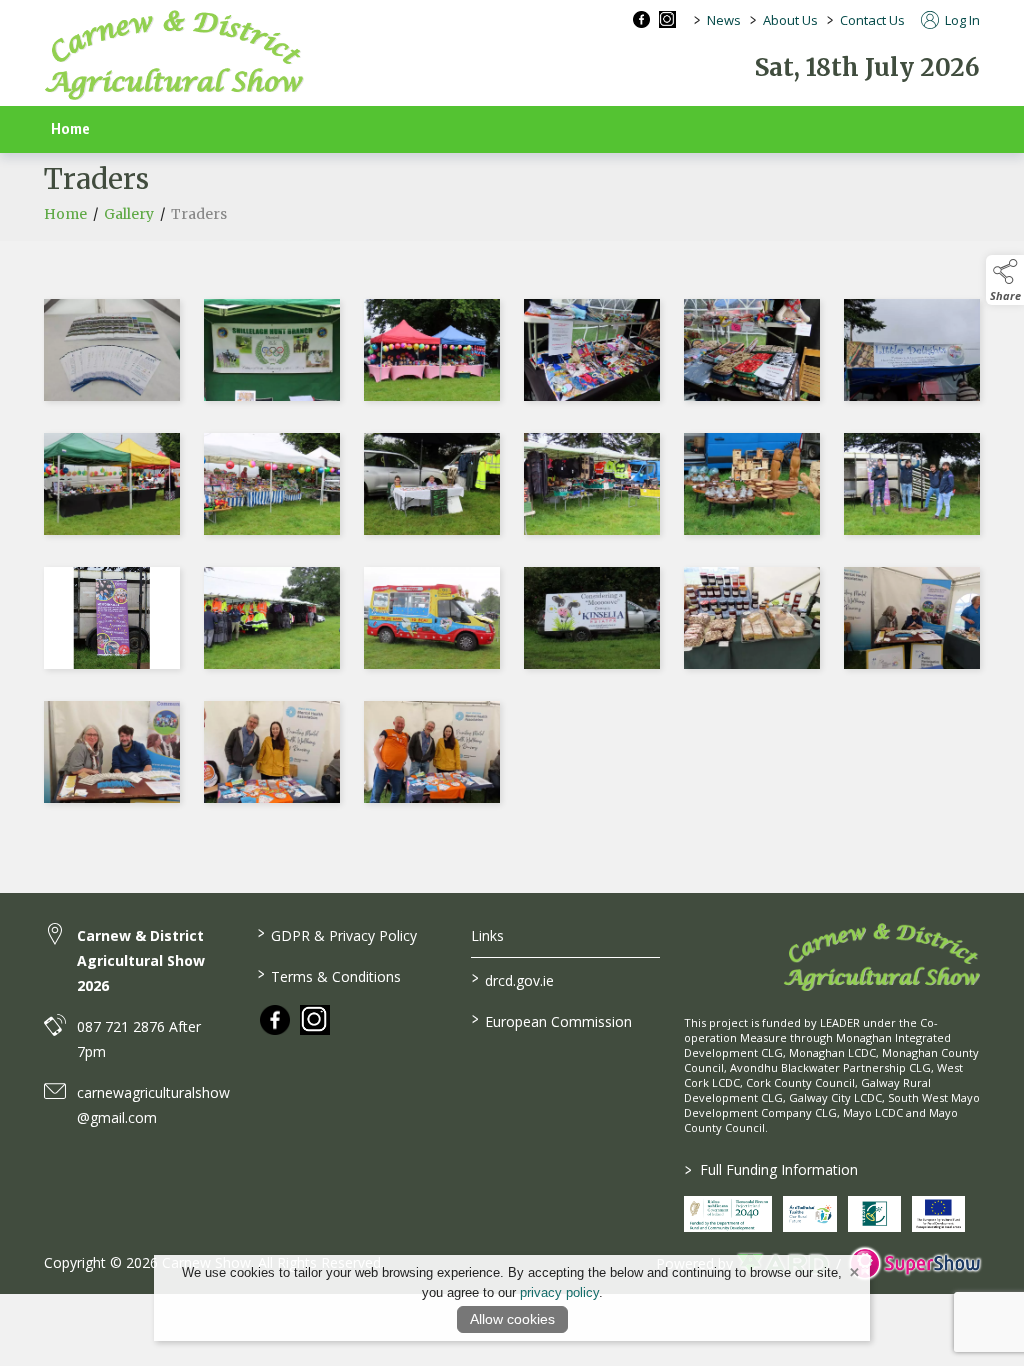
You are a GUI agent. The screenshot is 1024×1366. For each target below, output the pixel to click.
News (724, 20)
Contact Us (872, 20)
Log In (961, 20)
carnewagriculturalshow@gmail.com (153, 1105)
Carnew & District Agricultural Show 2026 (141, 960)
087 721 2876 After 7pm (139, 1039)
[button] (1005, 280)
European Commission (551, 1020)
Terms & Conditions (329, 975)
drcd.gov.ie (512, 979)
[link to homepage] (174, 55)
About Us (790, 20)
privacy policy (559, 1292)
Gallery (129, 214)
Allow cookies (512, 1319)
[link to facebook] (275, 1020)
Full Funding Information (771, 1169)
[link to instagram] (315, 1020)
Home (70, 129)
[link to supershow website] (914, 1263)
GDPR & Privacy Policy (337, 934)
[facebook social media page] (641, 19)
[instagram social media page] (667, 19)
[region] (512, 555)
